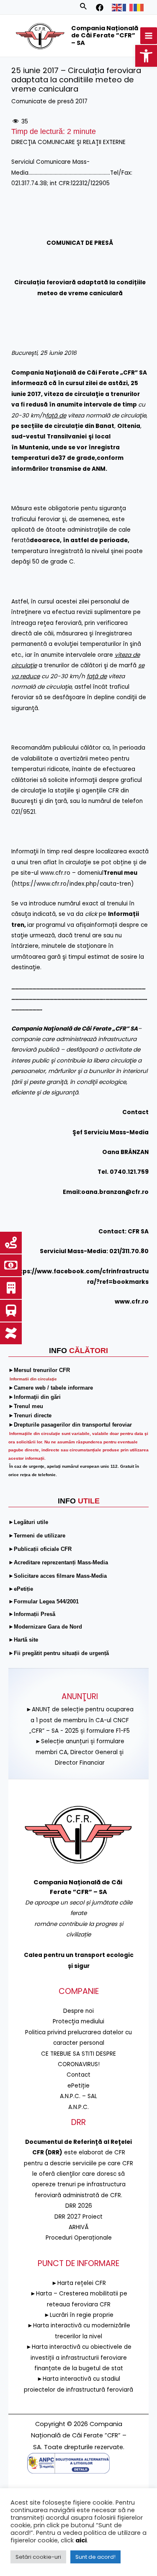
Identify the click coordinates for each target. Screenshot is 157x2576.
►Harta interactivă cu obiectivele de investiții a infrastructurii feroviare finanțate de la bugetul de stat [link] (79, 2358)
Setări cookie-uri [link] (38, 2557)
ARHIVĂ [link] (79, 2227)
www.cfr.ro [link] (55, 873)
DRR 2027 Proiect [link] (78, 2217)
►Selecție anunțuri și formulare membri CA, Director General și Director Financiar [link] (80, 1752)
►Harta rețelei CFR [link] (79, 2283)
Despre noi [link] (78, 2011)
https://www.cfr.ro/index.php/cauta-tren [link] (73, 884)
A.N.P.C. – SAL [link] (78, 2096)
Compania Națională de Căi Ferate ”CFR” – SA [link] (105, 35)
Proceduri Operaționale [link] (79, 2238)
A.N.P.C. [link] (78, 2107)
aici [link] (81, 2540)
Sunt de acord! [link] (95, 2557)
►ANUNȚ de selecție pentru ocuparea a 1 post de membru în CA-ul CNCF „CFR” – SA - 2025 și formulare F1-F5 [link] (80, 1720)
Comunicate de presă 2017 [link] (49, 101)
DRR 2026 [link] (79, 2206)
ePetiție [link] (78, 2086)
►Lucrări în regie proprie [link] (79, 2315)
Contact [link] (78, 2075)
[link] (146, 56)
